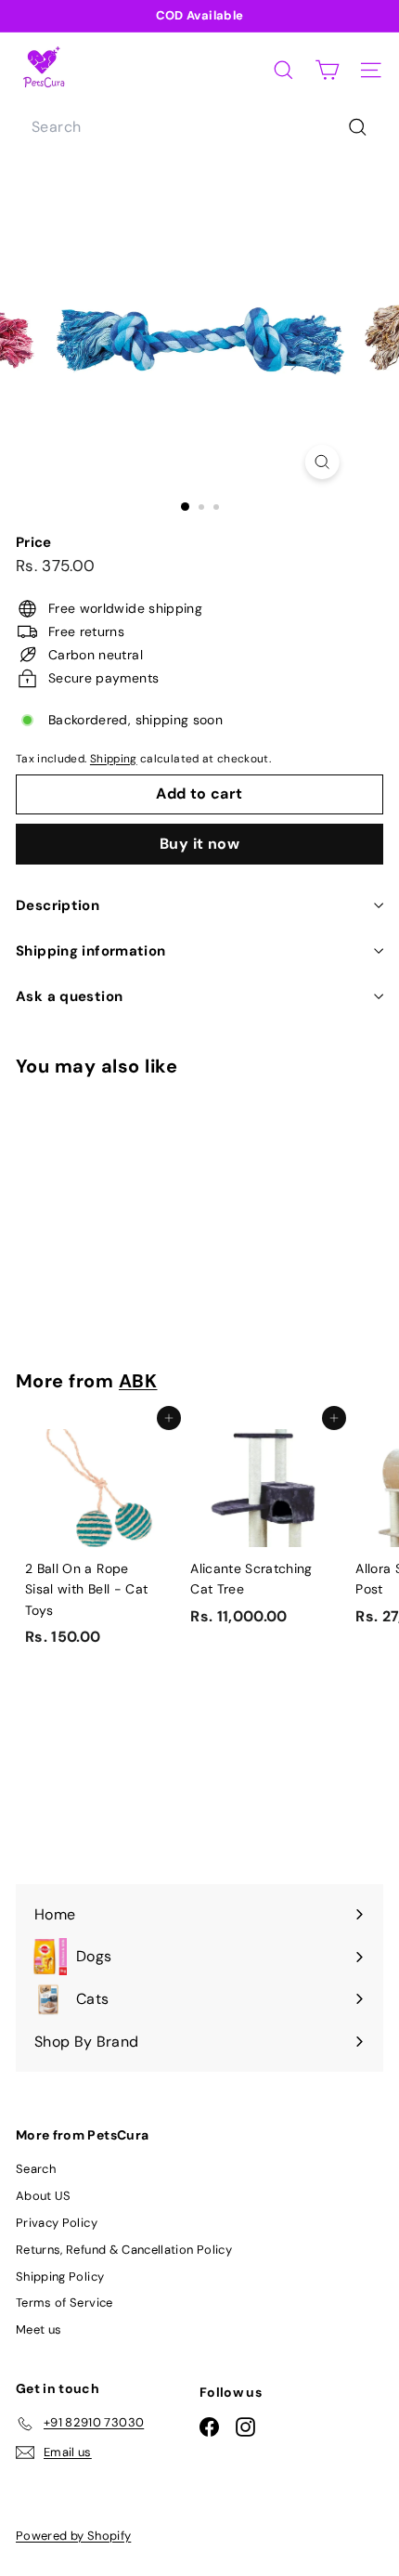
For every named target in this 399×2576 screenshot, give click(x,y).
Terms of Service (64, 2303)
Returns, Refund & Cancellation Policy (124, 2250)
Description (58, 905)
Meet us (39, 2329)
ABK (138, 1381)
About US (44, 2196)
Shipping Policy (60, 2277)
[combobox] (199, 127)
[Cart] (327, 70)
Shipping (114, 759)
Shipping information (91, 951)
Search (36, 2169)
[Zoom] (322, 462)
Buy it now (199, 844)
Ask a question (69, 996)
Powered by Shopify (73, 2536)
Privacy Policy (57, 2223)
